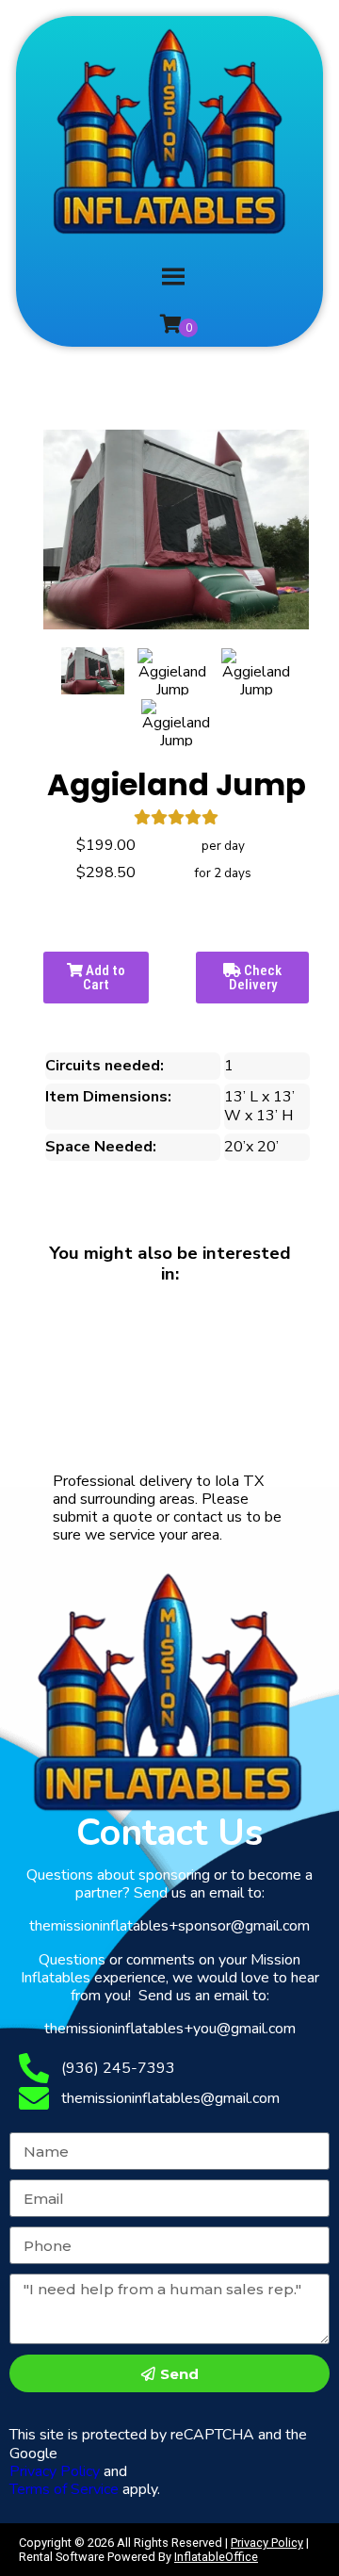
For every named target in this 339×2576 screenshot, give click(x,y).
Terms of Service (64, 2489)
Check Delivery (256, 978)
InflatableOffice (216, 2557)
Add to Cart (104, 978)
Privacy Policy (55, 2471)
